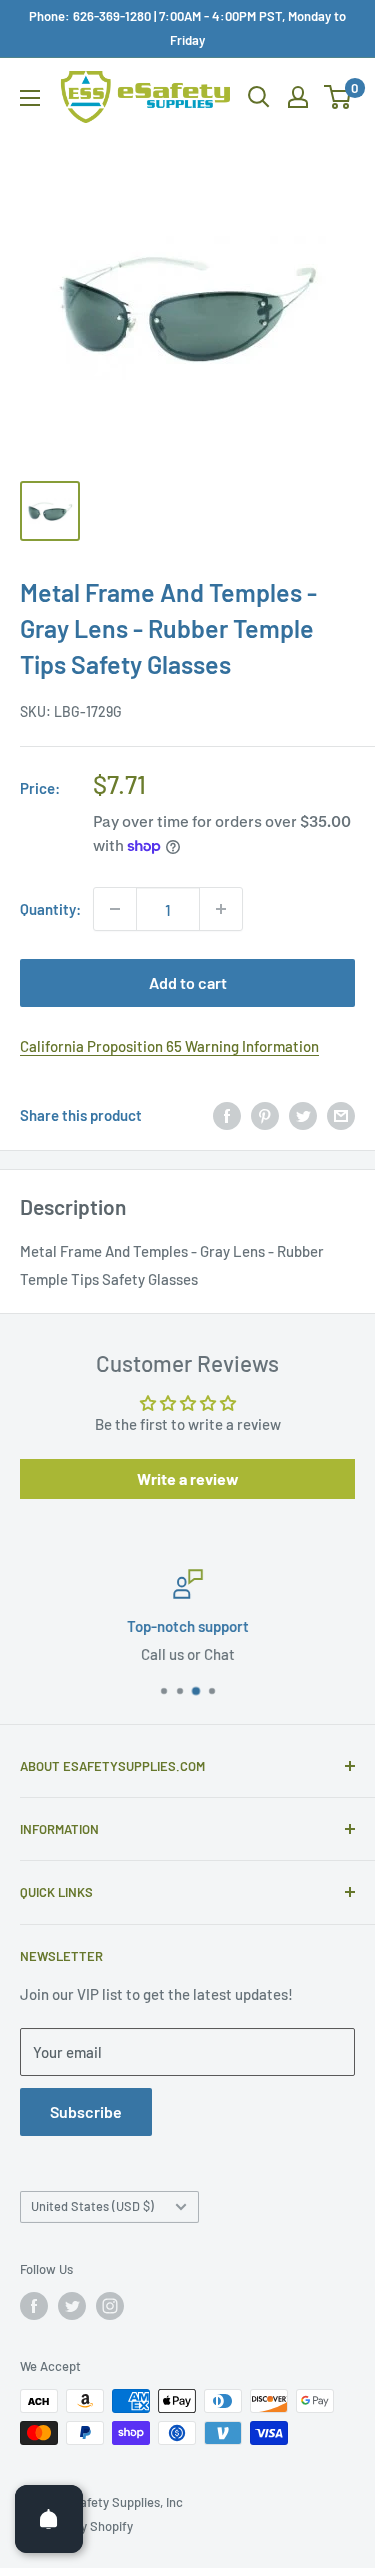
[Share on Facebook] (227, 1115)
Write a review (188, 1478)
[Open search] (259, 97)
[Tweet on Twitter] (303, 1115)
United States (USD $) (92, 2206)
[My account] (298, 97)
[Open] (49, 2519)
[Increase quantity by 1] (221, 909)
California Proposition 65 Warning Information (169, 1046)
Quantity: (50, 909)
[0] (338, 97)
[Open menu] (30, 98)
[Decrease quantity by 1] (115, 909)
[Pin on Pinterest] (265, 1115)
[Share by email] (341, 1115)
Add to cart (188, 982)
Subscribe (86, 2111)
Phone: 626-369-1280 (90, 16)
